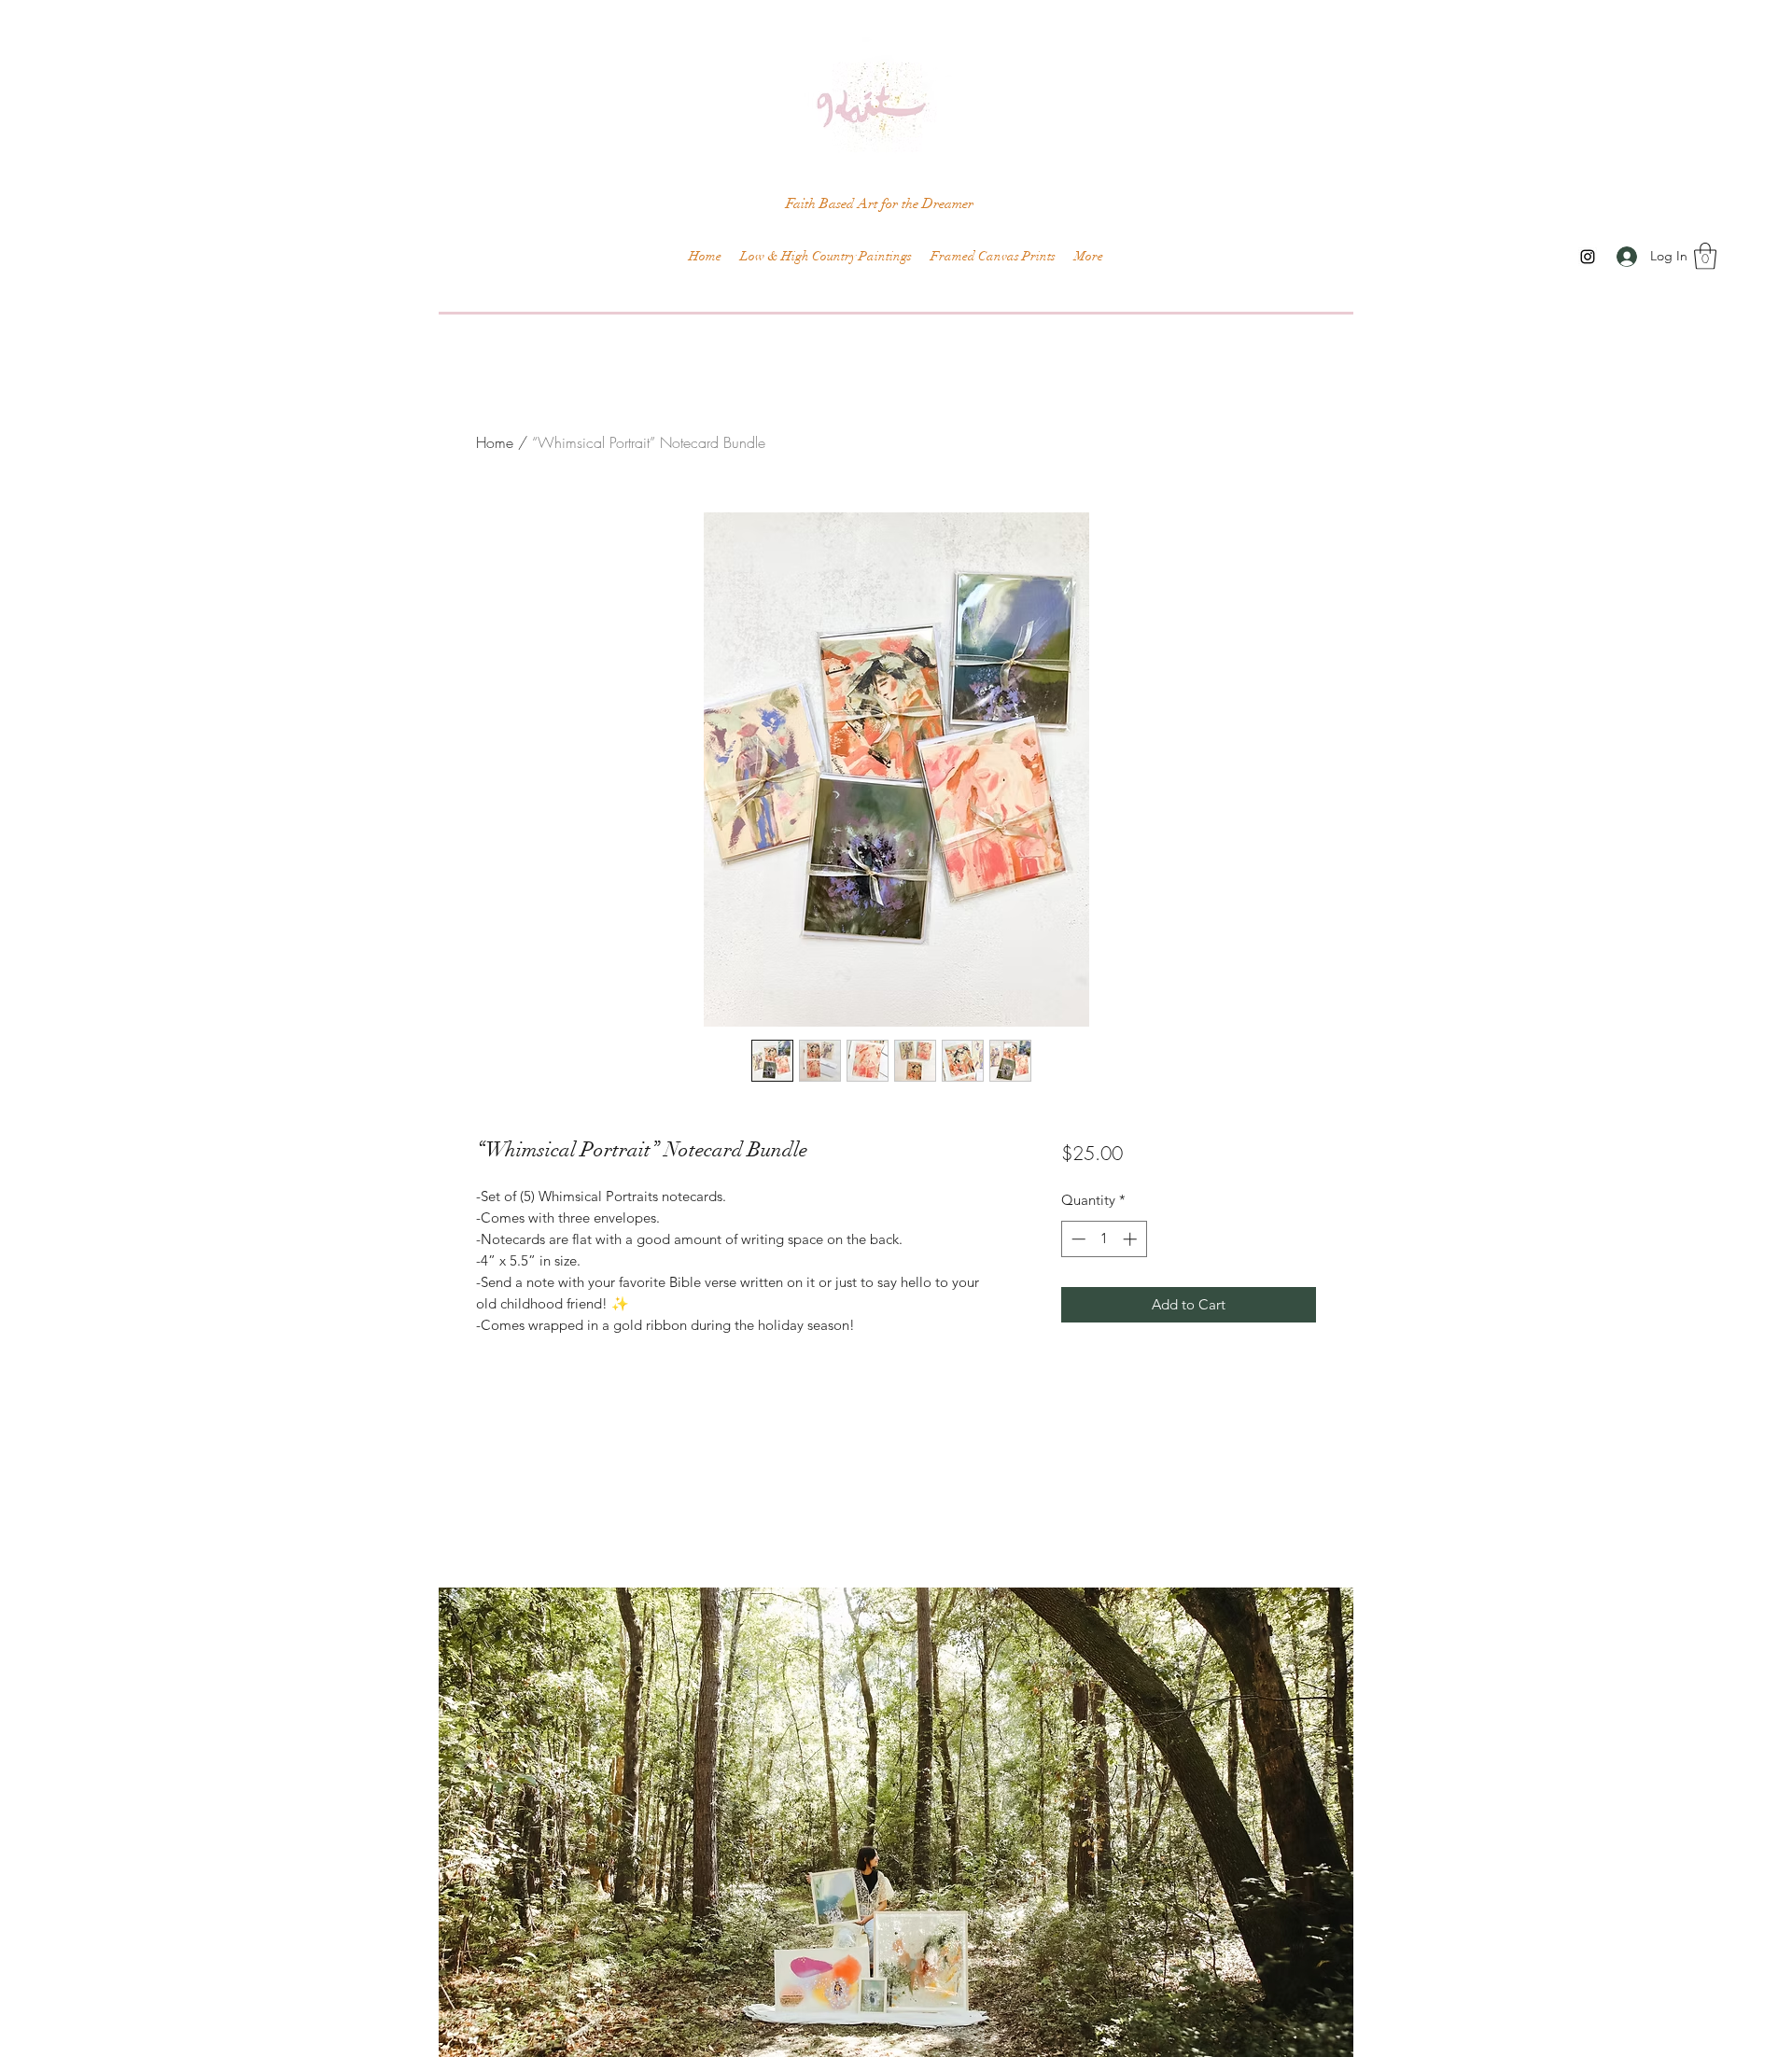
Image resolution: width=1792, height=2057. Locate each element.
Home (495, 442)
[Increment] (1132, 1239)
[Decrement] (1077, 1239)
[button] (1705, 256)
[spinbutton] (1104, 1239)
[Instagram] (1588, 257)
